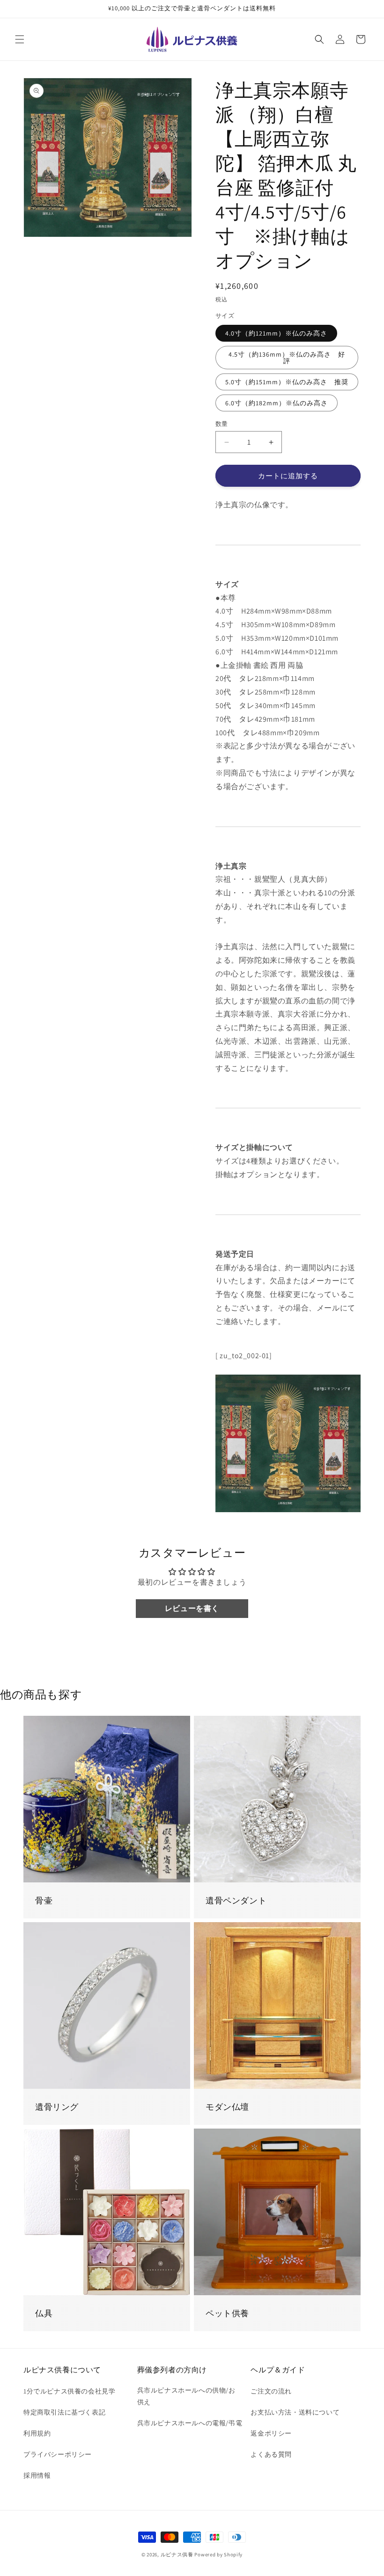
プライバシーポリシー (58, 2454)
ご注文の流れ (271, 2391)
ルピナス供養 (177, 2554)
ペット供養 (227, 2313)
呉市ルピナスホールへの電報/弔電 (190, 2423)
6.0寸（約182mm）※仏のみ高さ (277, 403)
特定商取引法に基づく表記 (64, 2412)
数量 (222, 424)
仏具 (44, 2313)
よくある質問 (271, 2454)
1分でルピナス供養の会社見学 (69, 2391)
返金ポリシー (271, 2433)
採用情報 (37, 2475)
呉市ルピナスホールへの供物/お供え (186, 2396)
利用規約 (37, 2433)
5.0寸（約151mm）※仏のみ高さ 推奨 (287, 382)
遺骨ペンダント (236, 1900)
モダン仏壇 (227, 2107)
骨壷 (44, 1900)
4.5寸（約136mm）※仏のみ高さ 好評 (287, 358)
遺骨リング (57, 2107)
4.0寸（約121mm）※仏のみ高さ (276, 333)
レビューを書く (192, 1608)
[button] (20, 39)
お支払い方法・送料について (295, 2412)
